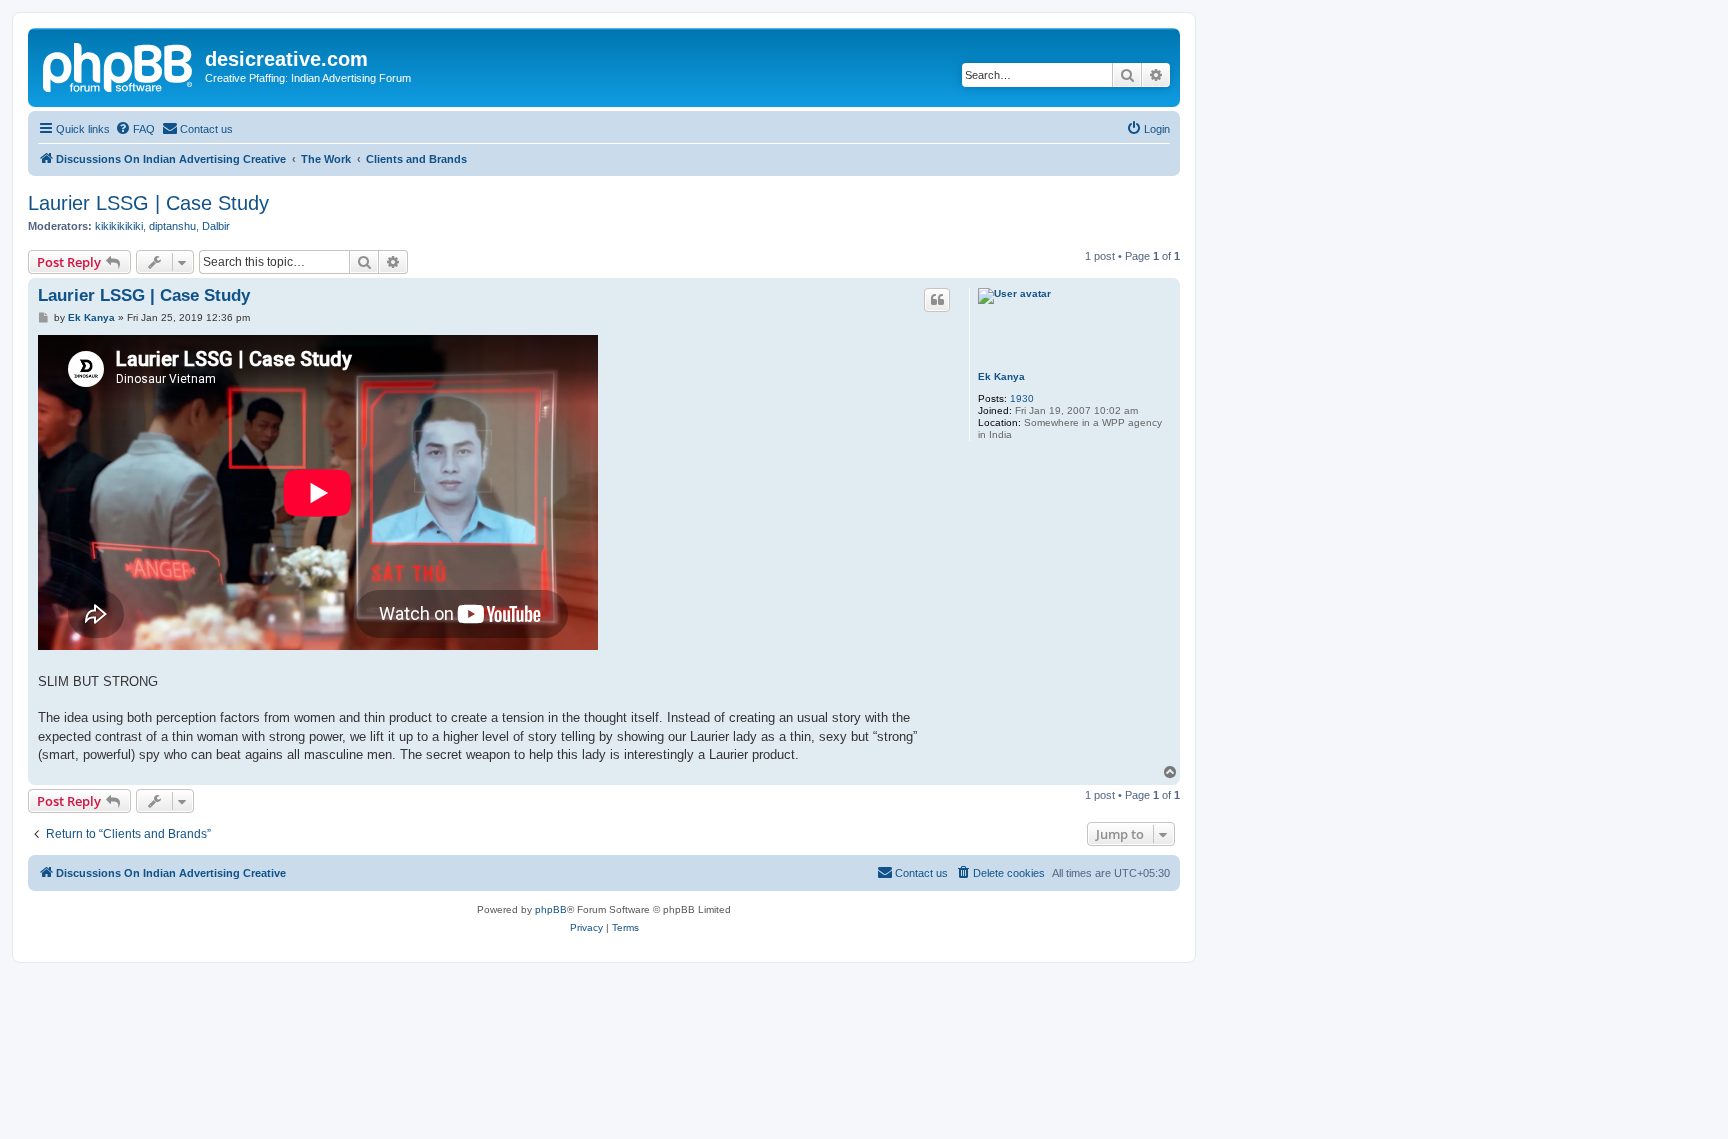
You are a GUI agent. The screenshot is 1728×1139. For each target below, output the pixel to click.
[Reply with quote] (937, 300)
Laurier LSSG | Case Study (148, 203)
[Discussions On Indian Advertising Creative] (119, 65)
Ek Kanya (1001, 376)
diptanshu (172, 226)
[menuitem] (135, 129)
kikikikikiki (119, 226)
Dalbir (216, 226)
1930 (1022, 398)
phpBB (551, 909)
